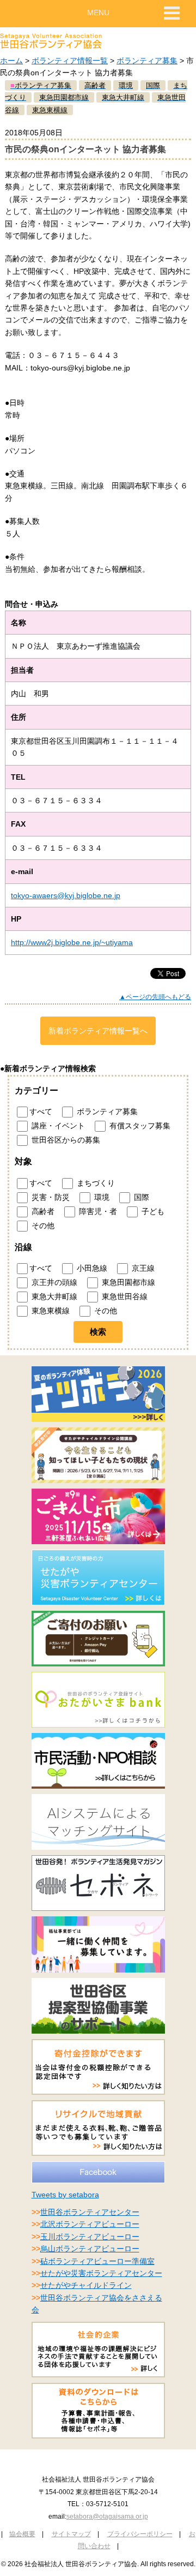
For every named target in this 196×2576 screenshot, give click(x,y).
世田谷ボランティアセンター (90, 2212)
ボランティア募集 (147, 61)
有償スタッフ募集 (139, 1126)
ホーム (11, 61)
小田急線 (91, 1268)
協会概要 (22, 2534)
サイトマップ (71, 2534)
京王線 (142, 1268)
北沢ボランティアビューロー (90, 2224)
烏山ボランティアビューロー (90, 2249)
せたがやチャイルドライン (86, 2285)
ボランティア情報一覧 (70, 61)
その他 (42, 1225)
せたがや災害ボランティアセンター (101, 2273)
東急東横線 (50, 1311)
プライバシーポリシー (140, 2534)
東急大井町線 (53, 1296)
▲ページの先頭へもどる (155, 997)
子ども (152, 1211)
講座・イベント (57, 1126)
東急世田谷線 (124, 1296)
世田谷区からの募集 (65, 1140)
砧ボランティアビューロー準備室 (97, 2261)
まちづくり (95, 1182)
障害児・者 (97, 1211)
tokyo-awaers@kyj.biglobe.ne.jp (66, 895)
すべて (41, 1111)
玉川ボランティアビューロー (90, 2237)
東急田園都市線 (127, 1282)
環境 (101, 1197)
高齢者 (42, 1211)
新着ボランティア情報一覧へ (98, 1031)
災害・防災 (50, 1197)
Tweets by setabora (65, 2195)
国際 (140, 1197)
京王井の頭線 (53, 1282)
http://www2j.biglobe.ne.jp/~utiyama (72, 942)
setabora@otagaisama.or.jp (107, 2517)
